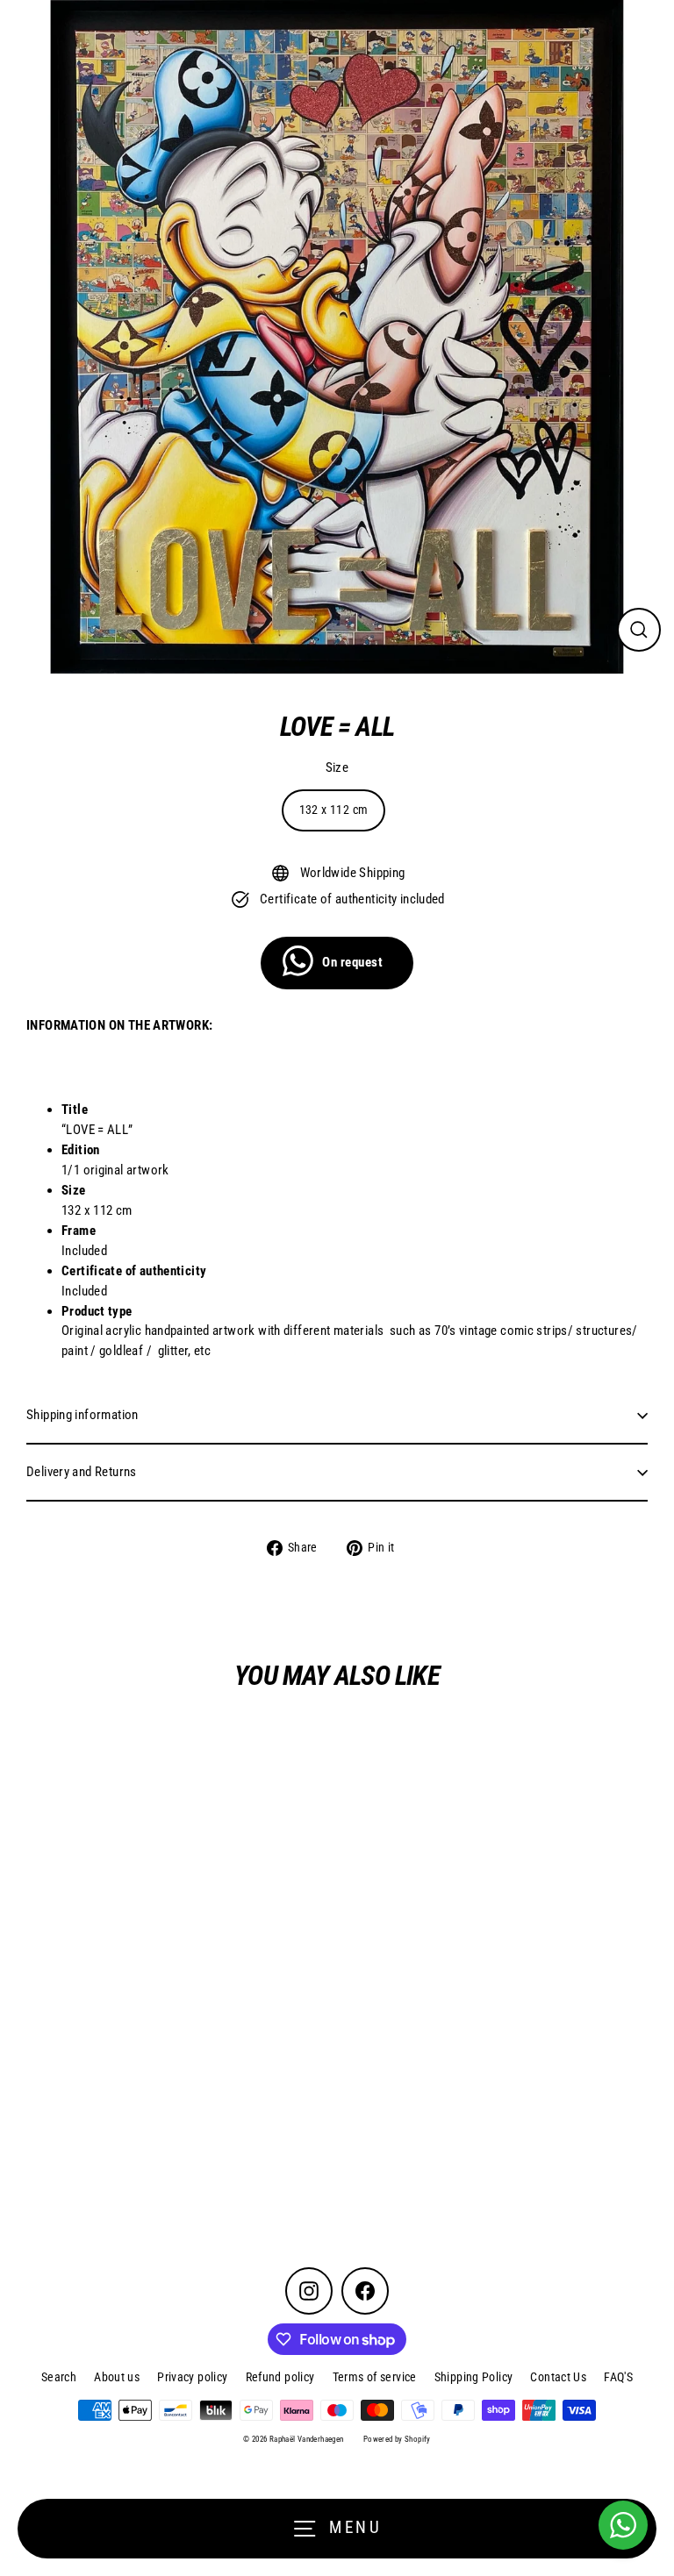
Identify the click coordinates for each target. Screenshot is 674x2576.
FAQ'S (618, 2377)
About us (117, 2377)
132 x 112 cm (334, 810)
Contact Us (558, 2377)
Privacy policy (192, 2377)
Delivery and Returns (82, 1472)
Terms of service (375, 2377)
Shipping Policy (474, 2377)
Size (337, 767)
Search (59, 2377)
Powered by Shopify (397, 2439)
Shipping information (82, 1415)
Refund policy (280, 2377)
